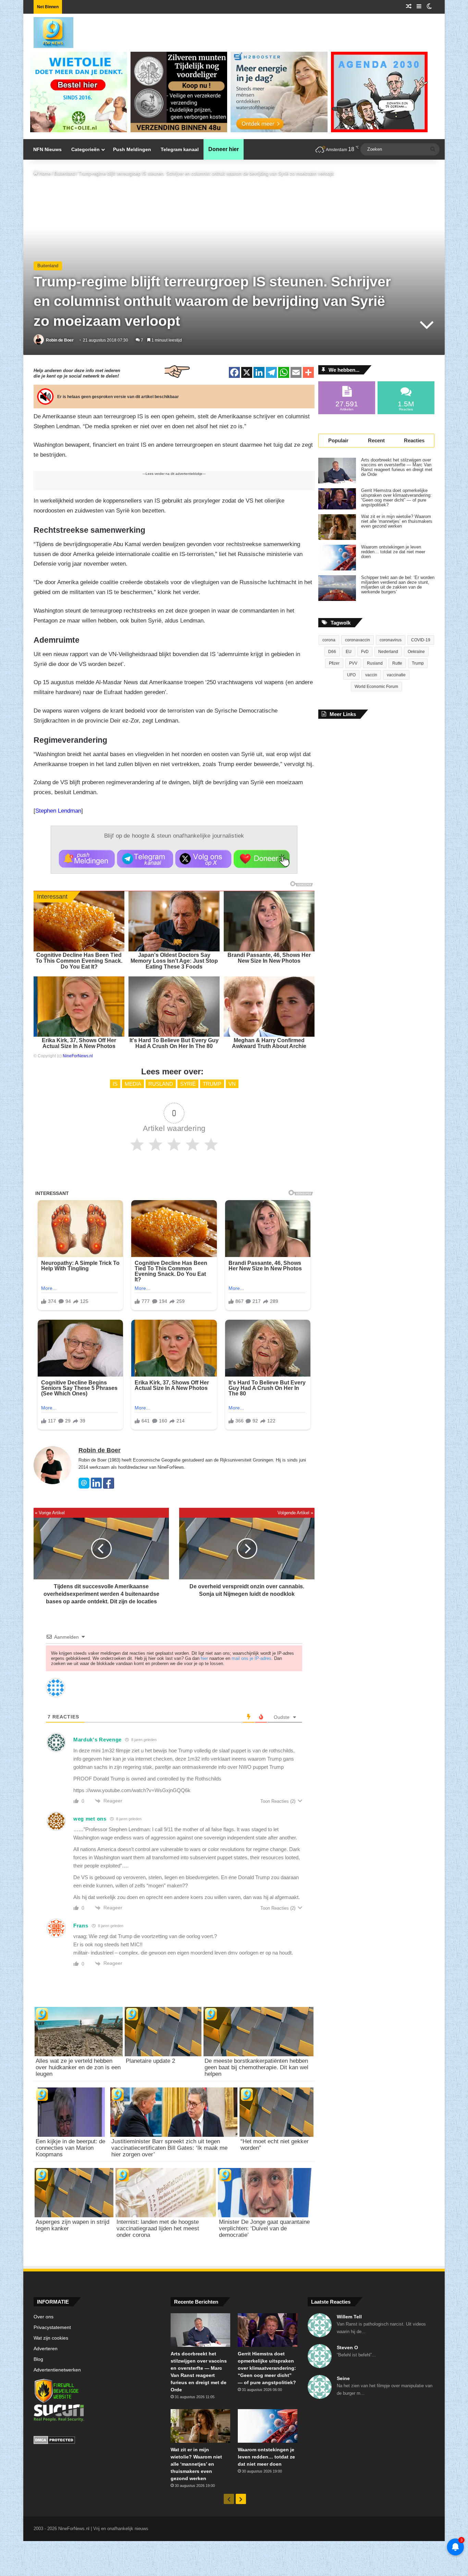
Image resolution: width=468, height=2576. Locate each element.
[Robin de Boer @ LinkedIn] (96, 1487)
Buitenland (65, 174)
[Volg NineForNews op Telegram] (145, 859)
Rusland (161, 1084)
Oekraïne (416, 652)
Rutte (397, 663)
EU (349, 652)
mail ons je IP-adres (251, 1658)
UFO (351, 675)
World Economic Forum (376, 687)
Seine (343, 2378)
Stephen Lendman (58, 811)
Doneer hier (224, 149)
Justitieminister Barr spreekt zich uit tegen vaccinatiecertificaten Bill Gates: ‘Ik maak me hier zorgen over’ (169, 2148)
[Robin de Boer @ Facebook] (109, 1487)
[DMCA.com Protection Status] (97, 2441)
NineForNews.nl (78, 1056)
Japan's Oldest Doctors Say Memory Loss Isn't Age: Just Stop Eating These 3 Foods (174, 961)
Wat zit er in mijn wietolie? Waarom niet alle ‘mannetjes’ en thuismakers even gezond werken (397, 521)
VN (232, 1084)
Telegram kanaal (180, 149)
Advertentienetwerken (57, 2370)
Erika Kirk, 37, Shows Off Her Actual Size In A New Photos (79, 1043)
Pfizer (334, 663)
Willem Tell (349, 2317)
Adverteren (46, 2349)
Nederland (388, 652)
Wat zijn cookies (51, 2338)
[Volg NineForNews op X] (203, 859)
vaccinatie (396, 675)
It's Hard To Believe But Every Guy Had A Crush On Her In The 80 (174, 1043)
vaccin (371, 675)
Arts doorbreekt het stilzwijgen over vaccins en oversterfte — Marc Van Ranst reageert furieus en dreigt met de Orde (397, 467)
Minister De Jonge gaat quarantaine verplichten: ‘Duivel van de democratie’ (264, 2228)
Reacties (414, 440)
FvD (365, 652)
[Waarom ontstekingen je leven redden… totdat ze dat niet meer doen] (337, 558)
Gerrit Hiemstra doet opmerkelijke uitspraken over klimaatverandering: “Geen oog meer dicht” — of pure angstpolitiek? (396, 498)
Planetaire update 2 (150, 2061)
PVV (353, 663)
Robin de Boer (60, 340)
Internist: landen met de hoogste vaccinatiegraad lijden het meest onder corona (158, 2228)
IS (115, 1084)
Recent (376, 440)
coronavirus (391, 640)
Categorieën (85, 149)
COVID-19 (421, 640)
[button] (87, 859)
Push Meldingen (132, 149)
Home (44, 174)
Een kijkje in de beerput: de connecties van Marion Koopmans (70, 2148)
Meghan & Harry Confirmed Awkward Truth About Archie (269, 1043)
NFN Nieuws (47, 149)
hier (204, 1658)
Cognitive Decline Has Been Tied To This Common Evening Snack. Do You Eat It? (79, 961)
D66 (332, 652)
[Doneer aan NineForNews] (262, 859)
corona (329, 640)
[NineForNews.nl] (48, 31)
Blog (38, 2359)
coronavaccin (358, 640)
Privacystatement (52, 2327)
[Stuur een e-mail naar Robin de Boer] (84, 1487)
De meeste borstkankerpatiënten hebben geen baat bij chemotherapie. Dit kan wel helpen (256, 2067)
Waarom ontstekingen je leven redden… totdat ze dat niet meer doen (393, 552)
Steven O (347, 2347)
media (133, 1084)
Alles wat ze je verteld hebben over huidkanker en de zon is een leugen (78, 2067)
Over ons (44, 2317)
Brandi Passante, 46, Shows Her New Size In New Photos (269, 958)
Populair (338, 440)
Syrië (188, 1084)
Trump (212, 1084)
